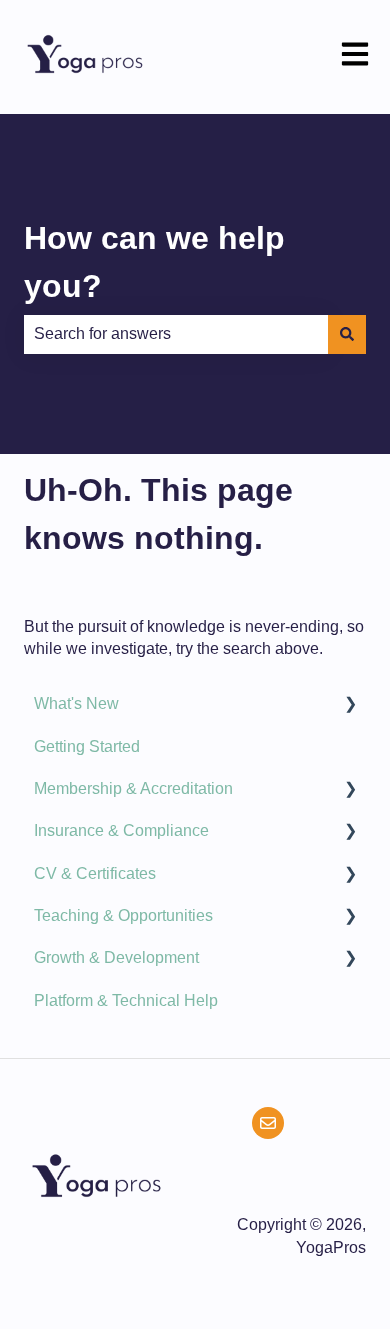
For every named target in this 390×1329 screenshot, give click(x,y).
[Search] (347, 334)
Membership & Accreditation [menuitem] (133, 788)
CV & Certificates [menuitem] (95, 873)
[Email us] (268, 1123)
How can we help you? (154, 262)
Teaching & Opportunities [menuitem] (123, 915)
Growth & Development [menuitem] (116, 957)
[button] (350, 705)
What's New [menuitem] (76, 703)
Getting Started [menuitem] (87, 746)
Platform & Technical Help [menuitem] (126, 1000)
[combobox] (176, 334)
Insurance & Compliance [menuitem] (121, 830)
